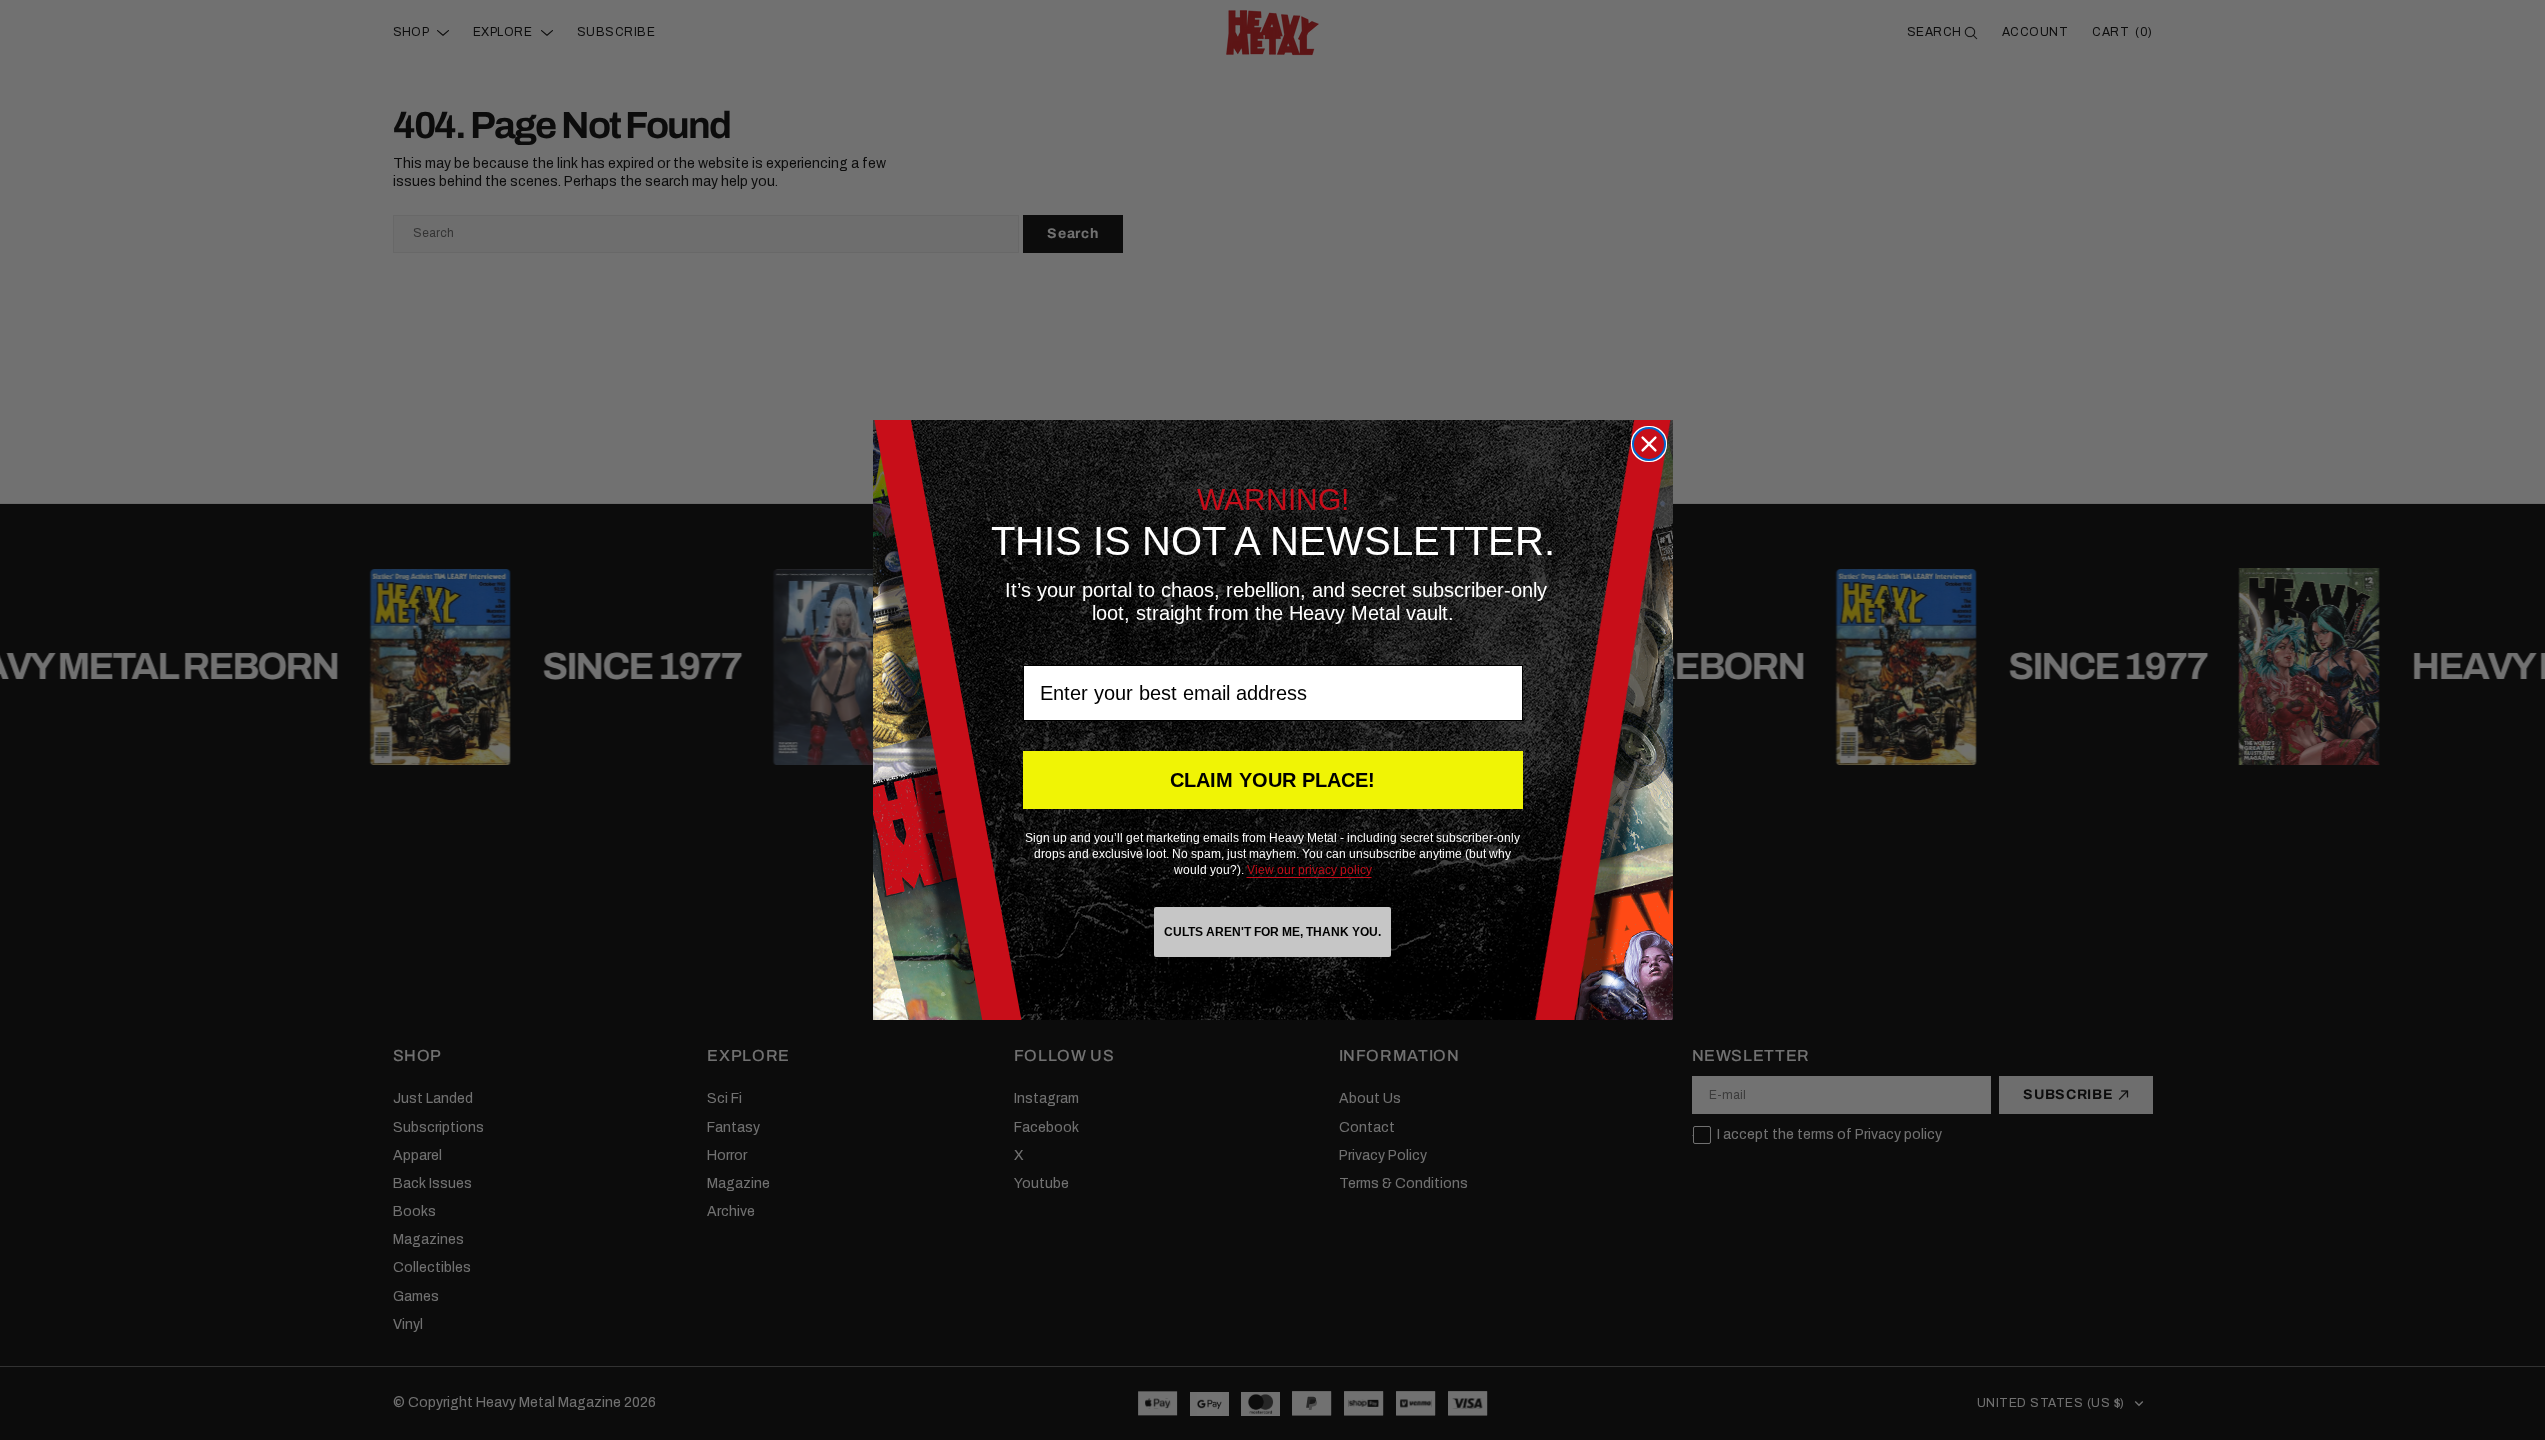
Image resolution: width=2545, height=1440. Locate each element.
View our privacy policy (1309, 870)
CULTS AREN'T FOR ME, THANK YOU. (1272, 932)
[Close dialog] (1649, 444)
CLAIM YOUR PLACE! (1272, 780)
